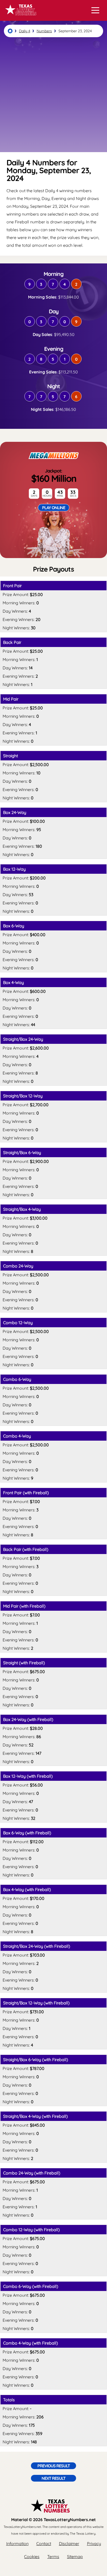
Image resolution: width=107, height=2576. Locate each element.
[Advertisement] (53, 95)
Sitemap (75, 2556)
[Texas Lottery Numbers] (10, 31)
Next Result (53, 2478)
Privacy (94, 2543)
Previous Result (54, 2466)
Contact (44, 2543)
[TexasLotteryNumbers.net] (20, 18)
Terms (53, 2556)
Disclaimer (69, 2543)
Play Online (54, 508)
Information (17, 2543)
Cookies (32, 2556)
